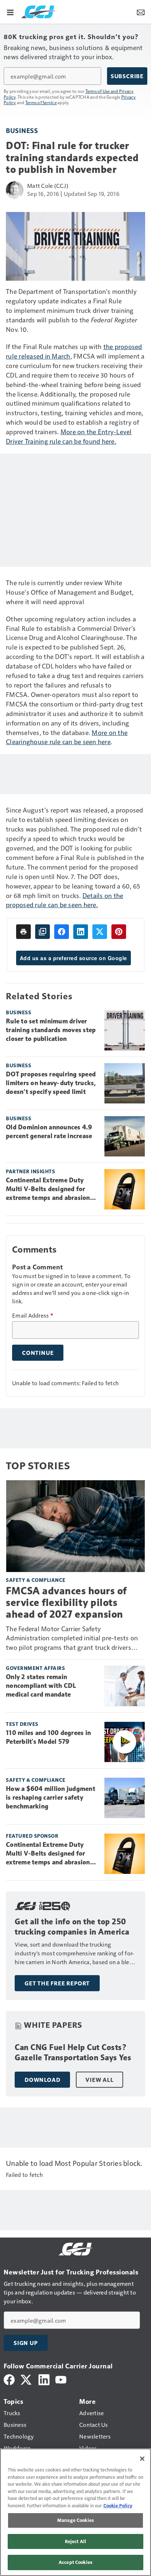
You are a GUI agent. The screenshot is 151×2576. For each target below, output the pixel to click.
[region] (75, 2512)
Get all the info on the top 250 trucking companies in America (72, 1927)
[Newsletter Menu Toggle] (141, 12)
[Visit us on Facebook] (9, 2379)
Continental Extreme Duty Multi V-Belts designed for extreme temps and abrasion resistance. (48, 1189)
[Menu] (10, 12)
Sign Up (26, 2343)
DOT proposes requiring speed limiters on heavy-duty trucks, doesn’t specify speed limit (51, 1083)
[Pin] (119, 932)
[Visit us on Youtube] (61, 2379)
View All (99, 2080)
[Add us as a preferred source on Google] (43, 932)
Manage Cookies (75, 2520)
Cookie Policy (118, 2505)
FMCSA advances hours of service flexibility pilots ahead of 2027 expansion (66, 1603)
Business (22, 130)
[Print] (23, 932)
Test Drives (22, 1724)
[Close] (142, 2459)
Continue (38, 1353)
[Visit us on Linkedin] (44, 2379)
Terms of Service (41, 102)
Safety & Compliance (36, 1580)
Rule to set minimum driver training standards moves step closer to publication (51, 1030)
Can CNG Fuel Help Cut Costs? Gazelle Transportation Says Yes (73, 2052)
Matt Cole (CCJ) (48, 185)
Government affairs (35, 1668)
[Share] (62, 932)
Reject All (75, 2541)
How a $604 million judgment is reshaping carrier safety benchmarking (51, 1797)
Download (42, 2080)
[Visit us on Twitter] (27, 2379)
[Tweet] (100, 932)
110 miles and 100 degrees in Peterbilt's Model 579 (48, 1737)
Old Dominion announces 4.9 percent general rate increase (49, 1132)
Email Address (33, 1315)
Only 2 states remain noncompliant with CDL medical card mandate (41, 1686)
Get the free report (57, 1983)
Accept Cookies (75, 2562)
